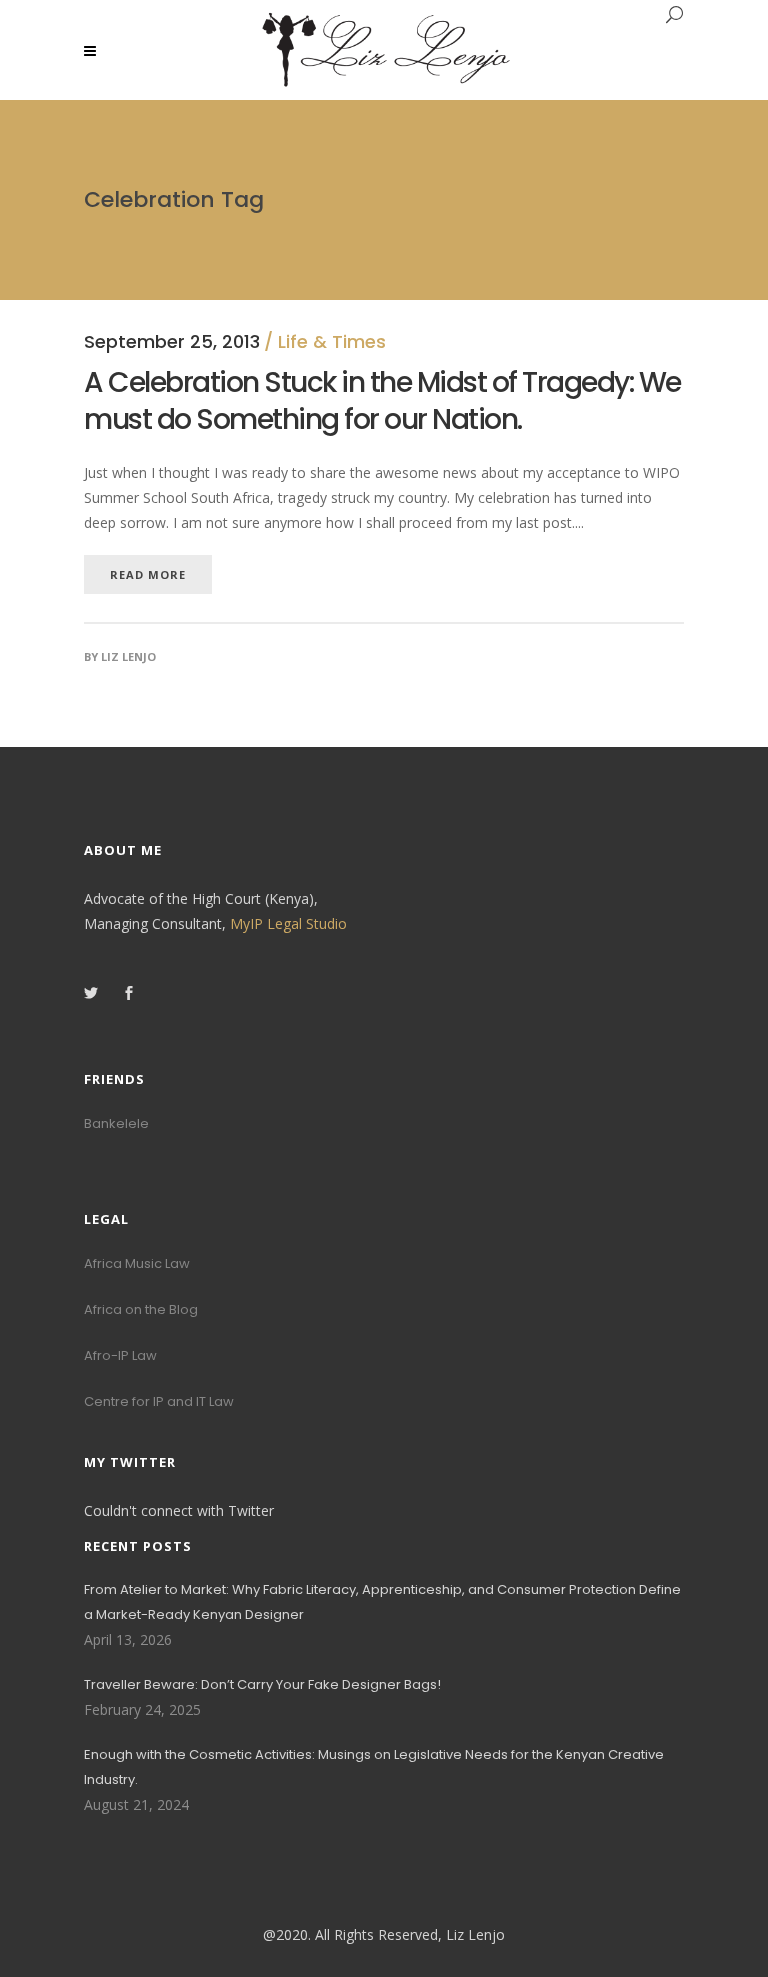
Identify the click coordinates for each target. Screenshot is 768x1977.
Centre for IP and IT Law (159, 1401)
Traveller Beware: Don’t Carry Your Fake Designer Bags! (262, 1684)
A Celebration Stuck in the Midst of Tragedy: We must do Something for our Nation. (382, 400)
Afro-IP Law (120, 1355)
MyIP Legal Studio (288, 923)
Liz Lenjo (128, 656)
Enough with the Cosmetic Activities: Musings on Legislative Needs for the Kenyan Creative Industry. (374, 1767)
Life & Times (332, 341)
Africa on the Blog (141, 1309)
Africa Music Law (137, 1263)
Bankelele (116, 1123)
